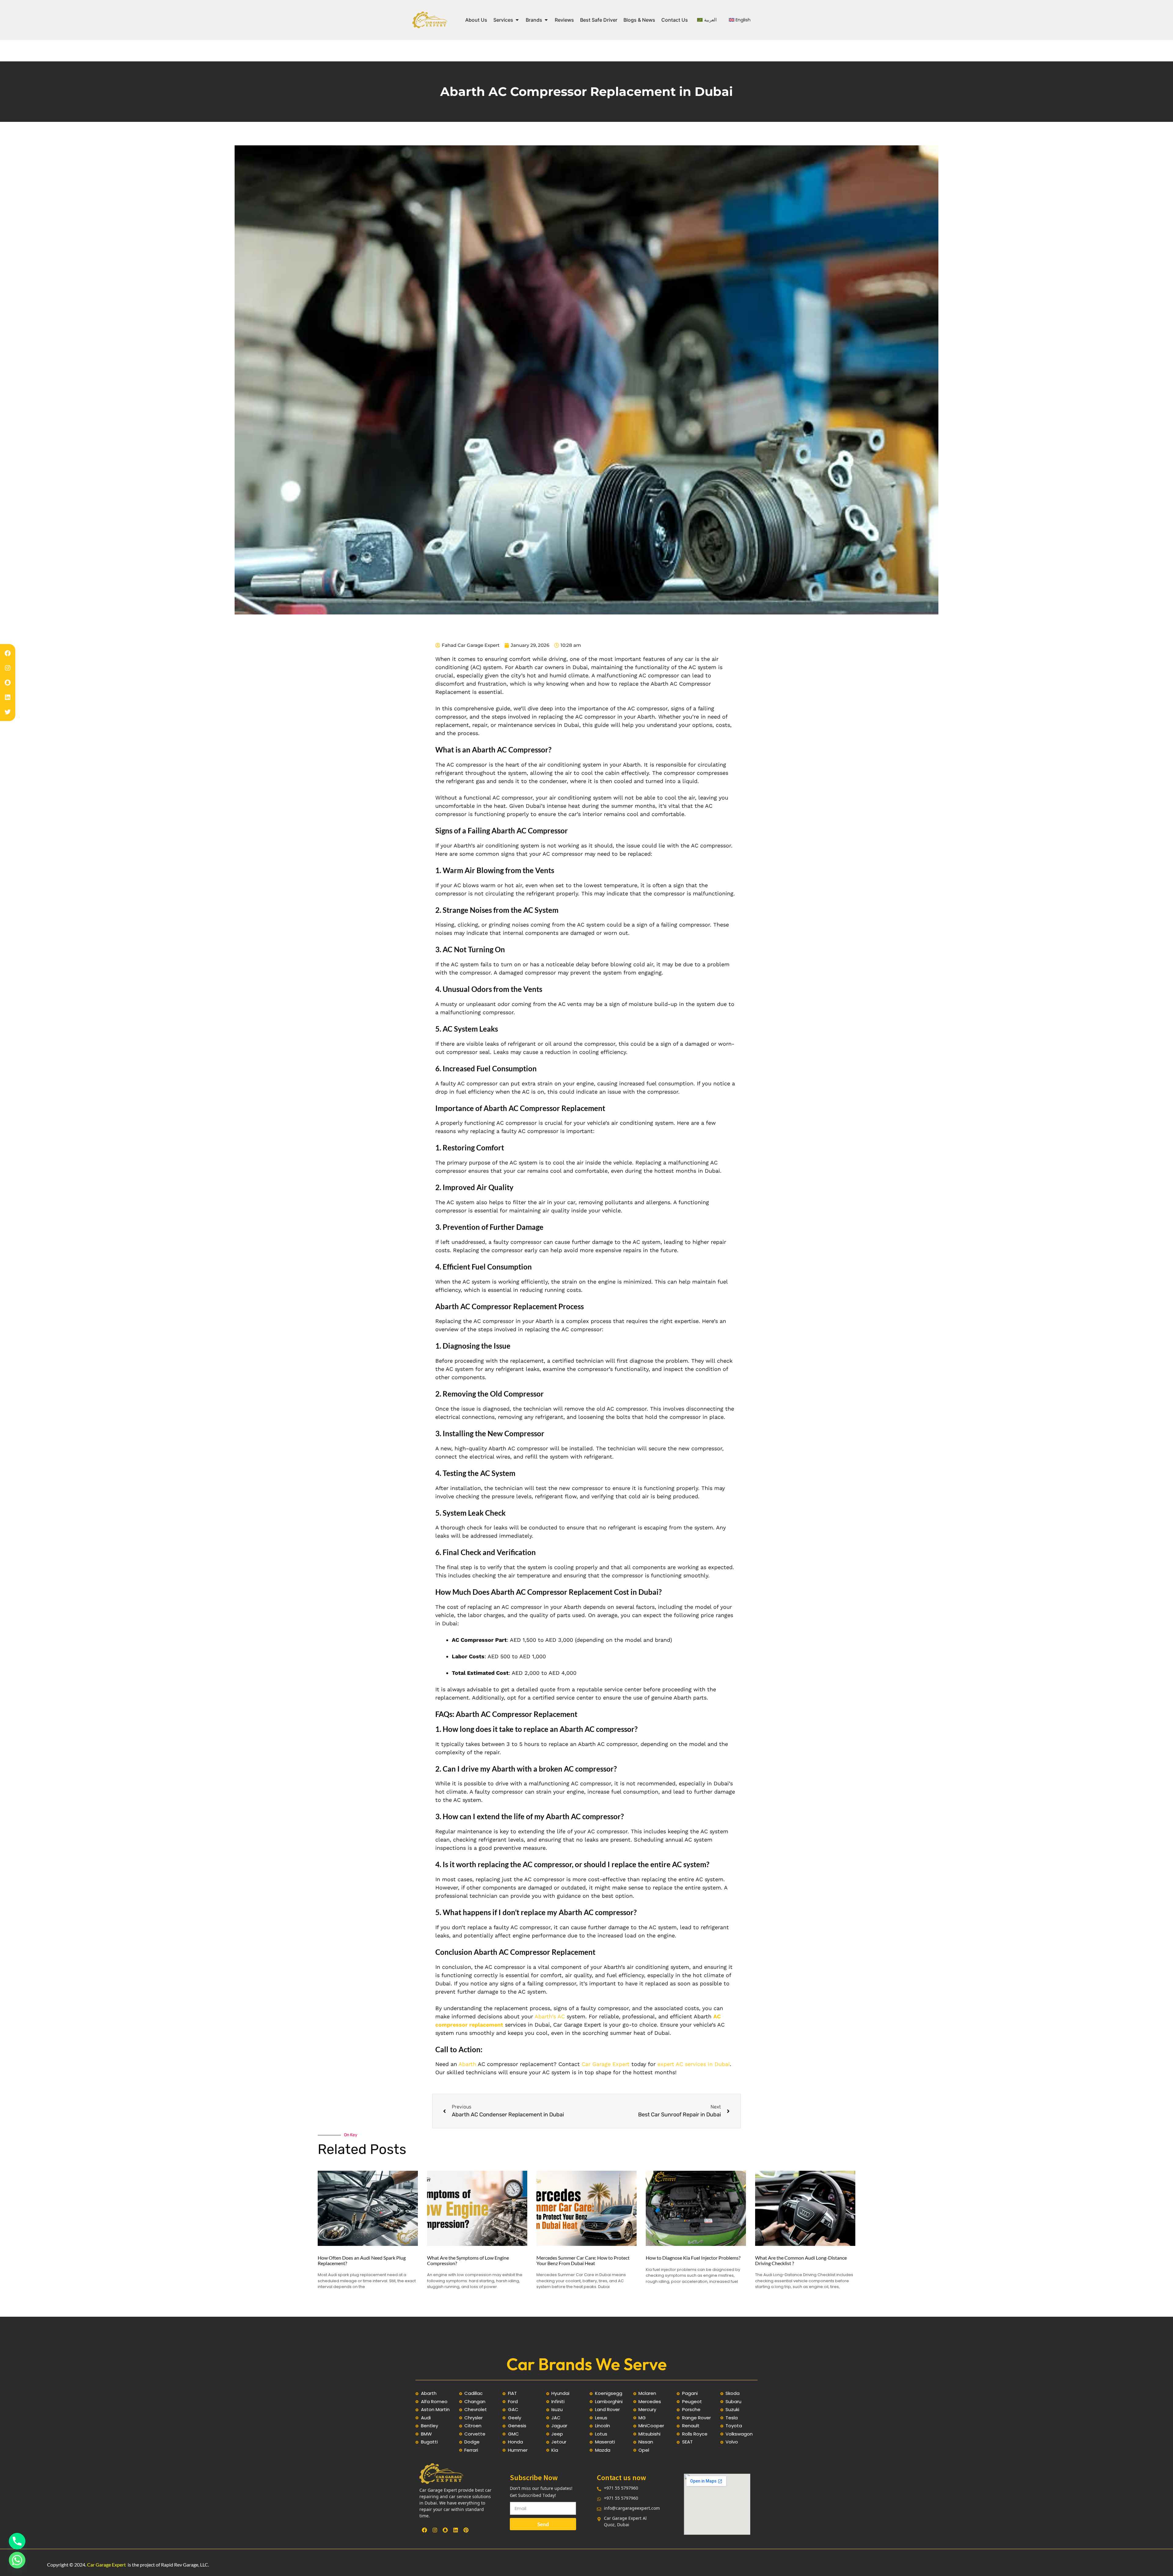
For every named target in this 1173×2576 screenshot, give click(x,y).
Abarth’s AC (550, 2016)
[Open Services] (517, 20)
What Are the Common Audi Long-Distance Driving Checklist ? (801, 2260)
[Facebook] (8, 653)
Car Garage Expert (606, 2064)
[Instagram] (8, 668)
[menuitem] (707, 20)
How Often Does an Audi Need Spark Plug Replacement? (362, 2260)
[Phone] (17, 2541)
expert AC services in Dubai (694, 2064)
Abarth (467, 2064)
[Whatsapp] (17, 2560)
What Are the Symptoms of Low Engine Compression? (468, 2260)
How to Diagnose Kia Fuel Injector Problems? (693, 2258)
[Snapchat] (8, 683)
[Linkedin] (8, 697)
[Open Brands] (546, 20)
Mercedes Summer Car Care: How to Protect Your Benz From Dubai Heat (583, 2260)
